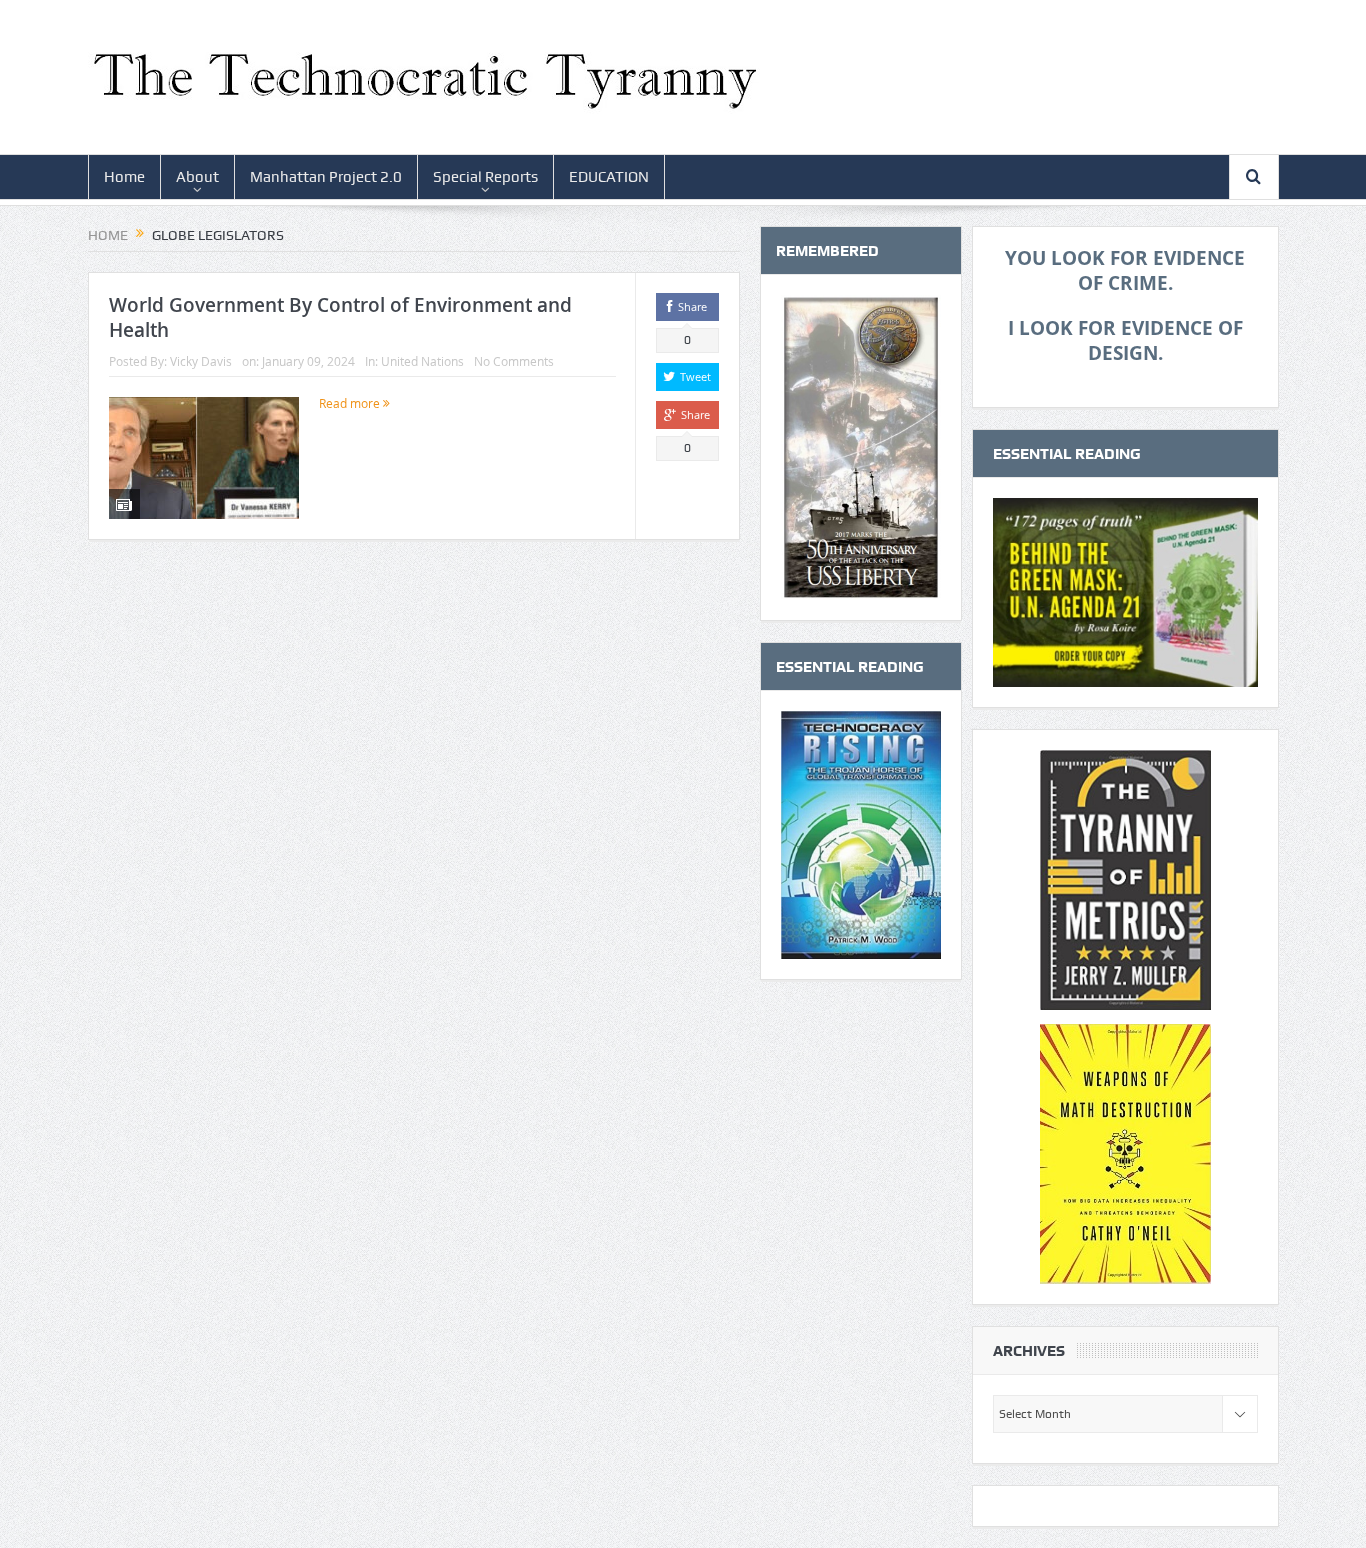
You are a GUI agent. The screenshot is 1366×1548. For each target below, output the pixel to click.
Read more (351, 403)
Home (124, 177)
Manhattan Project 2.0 (326, 177)
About (197, 177)
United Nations (422, 361)
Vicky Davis (201, 361)
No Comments (514, 361)
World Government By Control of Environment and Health (340, 317)
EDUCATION (609, 177)
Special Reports (485, 177)
